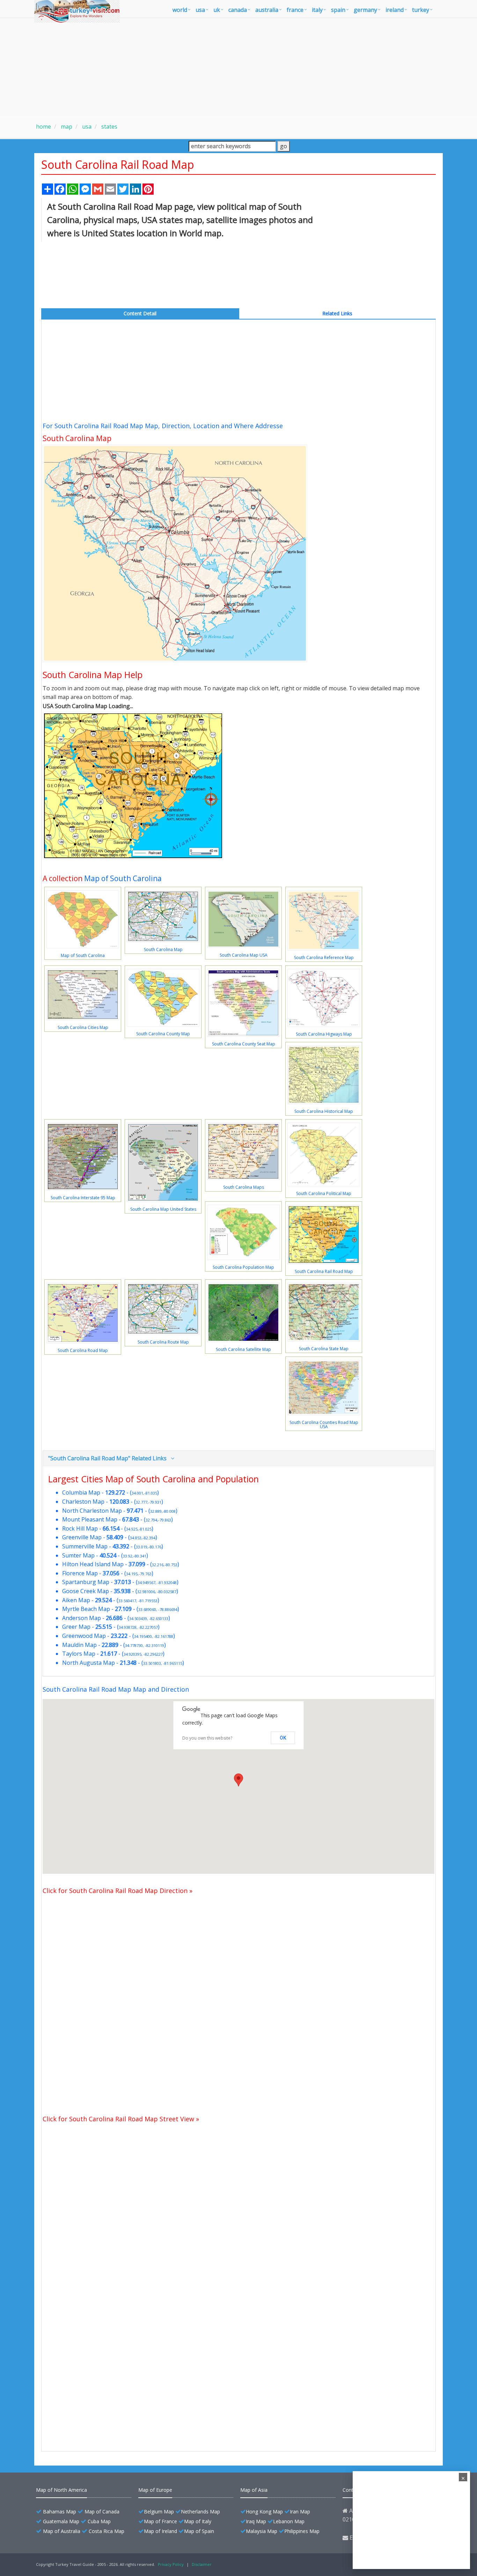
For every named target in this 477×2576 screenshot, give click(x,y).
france (295, 10)
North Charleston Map (92, 1511)
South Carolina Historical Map (324, 1111)
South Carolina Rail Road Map (324, 1271)
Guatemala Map (61, 2521)
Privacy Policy (171, 2564)
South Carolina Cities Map (83, 1027)
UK (217, 10)
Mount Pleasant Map (90, 1519)
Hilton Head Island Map (93, 1564)
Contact (351, 2490)
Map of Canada (102, 2512)
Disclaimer (202, 2564)
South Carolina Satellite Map (243, 1349)
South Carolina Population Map (243, 1267)
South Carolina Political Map (324, 1193)
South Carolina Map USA (244, 955)
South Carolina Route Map (163, 1342)
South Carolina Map (163, 949)
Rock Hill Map (80, 1528)
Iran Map (300, 2512)
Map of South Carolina (123, 878)
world (180, 10)
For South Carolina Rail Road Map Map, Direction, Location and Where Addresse (163, 426)
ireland (395, 10)
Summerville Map (85, 1546)
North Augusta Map (89, 1663)
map (66, 127)
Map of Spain (199, 2531)
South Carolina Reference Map (324, 958)
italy (317, 10)
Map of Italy (198, 2521)
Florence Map (80, 1573)
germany (365, 10)
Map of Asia (254, 2490)
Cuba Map (99, 2521)
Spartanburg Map (86, 1582)
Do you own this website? (207, 1738)
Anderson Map (82, 1618)
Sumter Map (78, 1555)
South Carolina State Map (324, 1349)
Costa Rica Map (107, 2531)
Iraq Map (256, 2521)
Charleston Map (83, 1502)
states (109, 127)
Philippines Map (302, 2531)
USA (200, 10)
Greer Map (76, 1627)
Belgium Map (159, 2512)
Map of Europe (155, 2490)
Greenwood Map (84, 1636)
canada (238, 10)
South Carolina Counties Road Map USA (324, 1424)
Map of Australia (62, 2531)
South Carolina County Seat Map (244, 1044)
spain (338, 10)
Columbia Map (81, 1492)
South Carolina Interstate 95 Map (83, 1198)
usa (86, 127)
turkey (421, 10)
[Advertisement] (239, 67)
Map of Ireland (160, 2531)
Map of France (160, 2521)
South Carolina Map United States (163, 1209)
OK (283, 1738)
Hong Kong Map (264, 2512)
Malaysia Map (262, 2531)
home (43, 127)
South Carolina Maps (244, 1187)
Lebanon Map (289, 2521)
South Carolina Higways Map (324, 1034)
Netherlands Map (200, 2512)
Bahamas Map (60, 2512)
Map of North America (61, 2490)
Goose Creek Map (86, 1591)
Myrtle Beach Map (86, 1609)
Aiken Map (76, 1600)
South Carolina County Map (163, 1034)
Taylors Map (79, 1654)
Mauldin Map (79, 1645)
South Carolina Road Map (83, 1350)
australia (267, 10)
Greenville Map (82, 1537)
